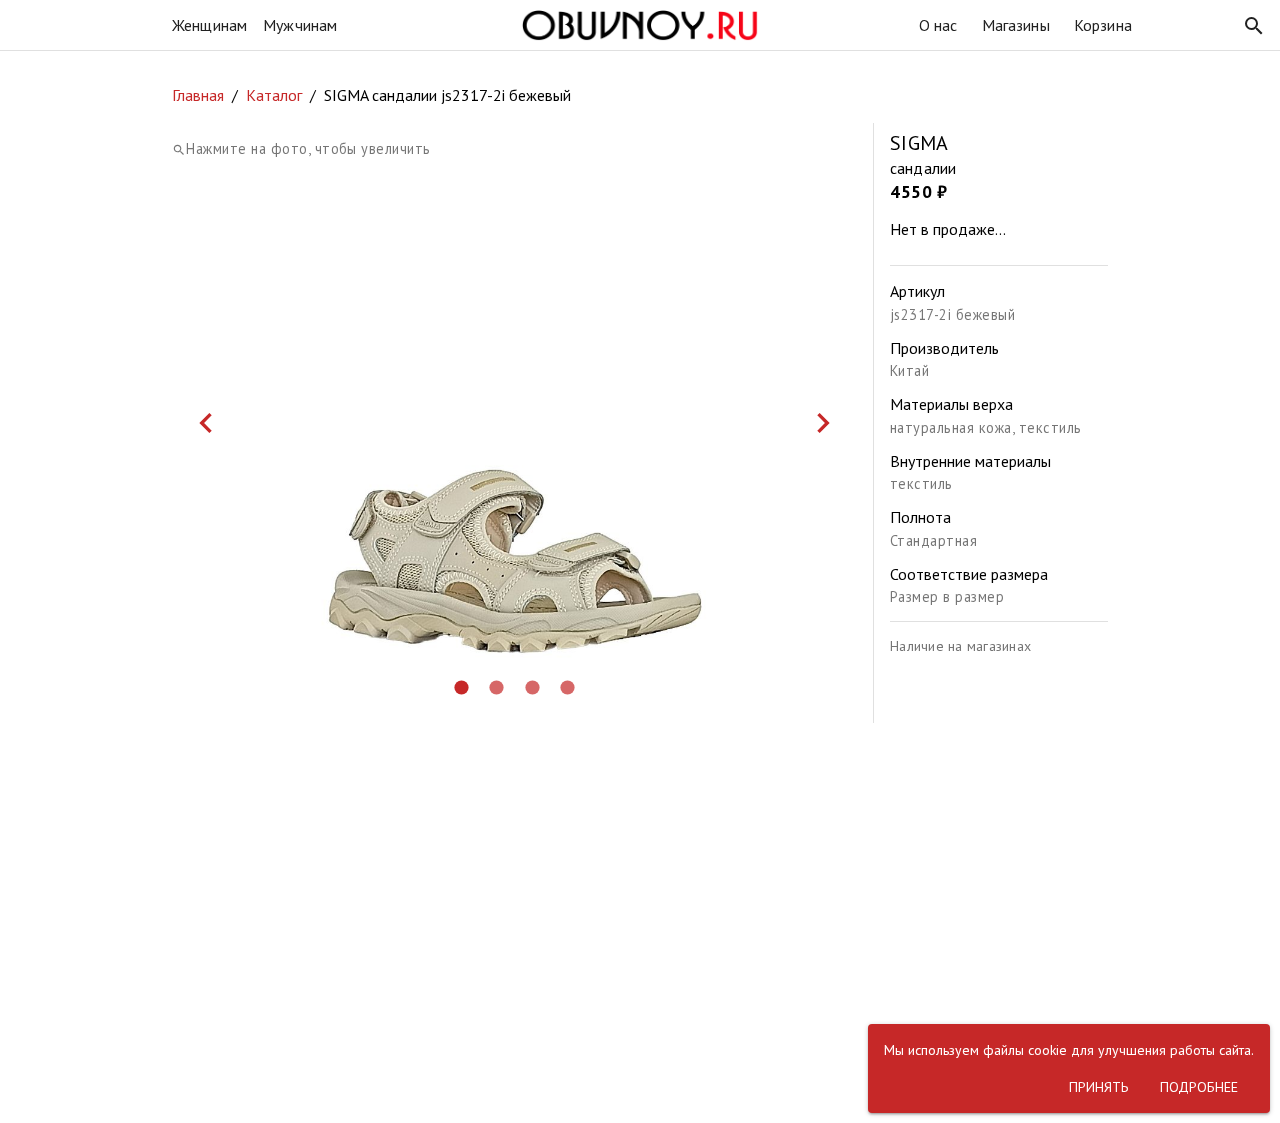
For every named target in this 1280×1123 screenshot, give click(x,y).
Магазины (1016, 25)
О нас (938, 25)
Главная (198, 95)
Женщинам (209, 25)
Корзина (1103, 25)
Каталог (274, 95)
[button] (1254, 26)
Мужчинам (300, 25)
